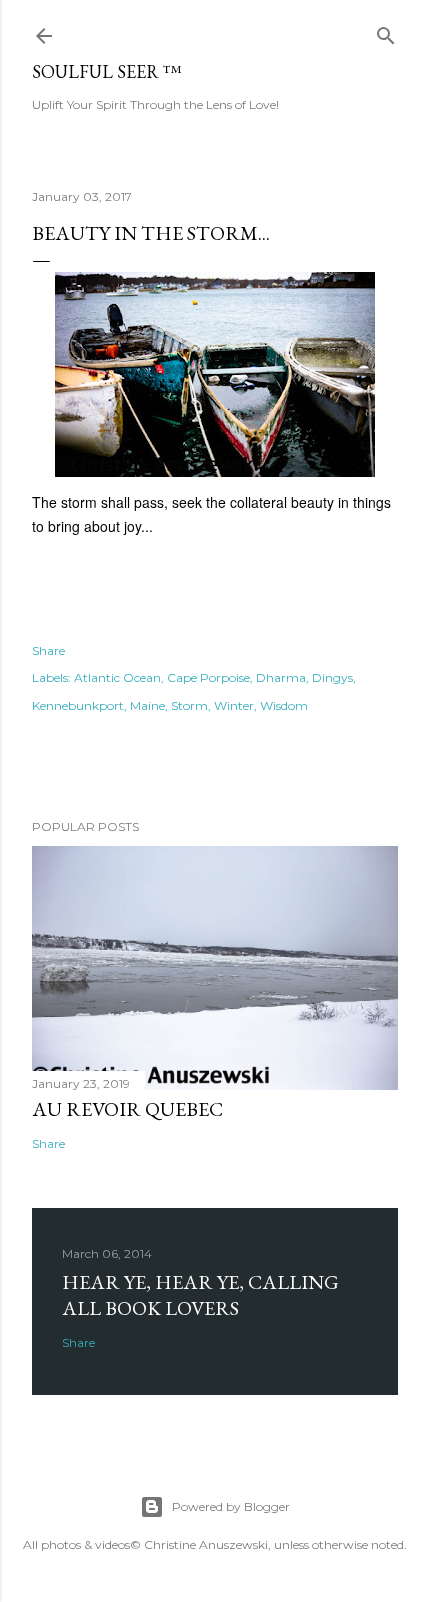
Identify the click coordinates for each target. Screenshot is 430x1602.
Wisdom (284, 705)
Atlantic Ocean (117, 677)
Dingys (332, 677)
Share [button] (48, 650)
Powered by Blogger (231, 1506)
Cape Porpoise (208, 677)
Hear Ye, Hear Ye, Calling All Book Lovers (200, 1295)
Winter (234, 705)
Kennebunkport (78, 705)
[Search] (386, 31)
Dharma (281, 677)
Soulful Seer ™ (107, 71)
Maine (147, 705)
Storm (189, 705)
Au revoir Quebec (127, 1109)
